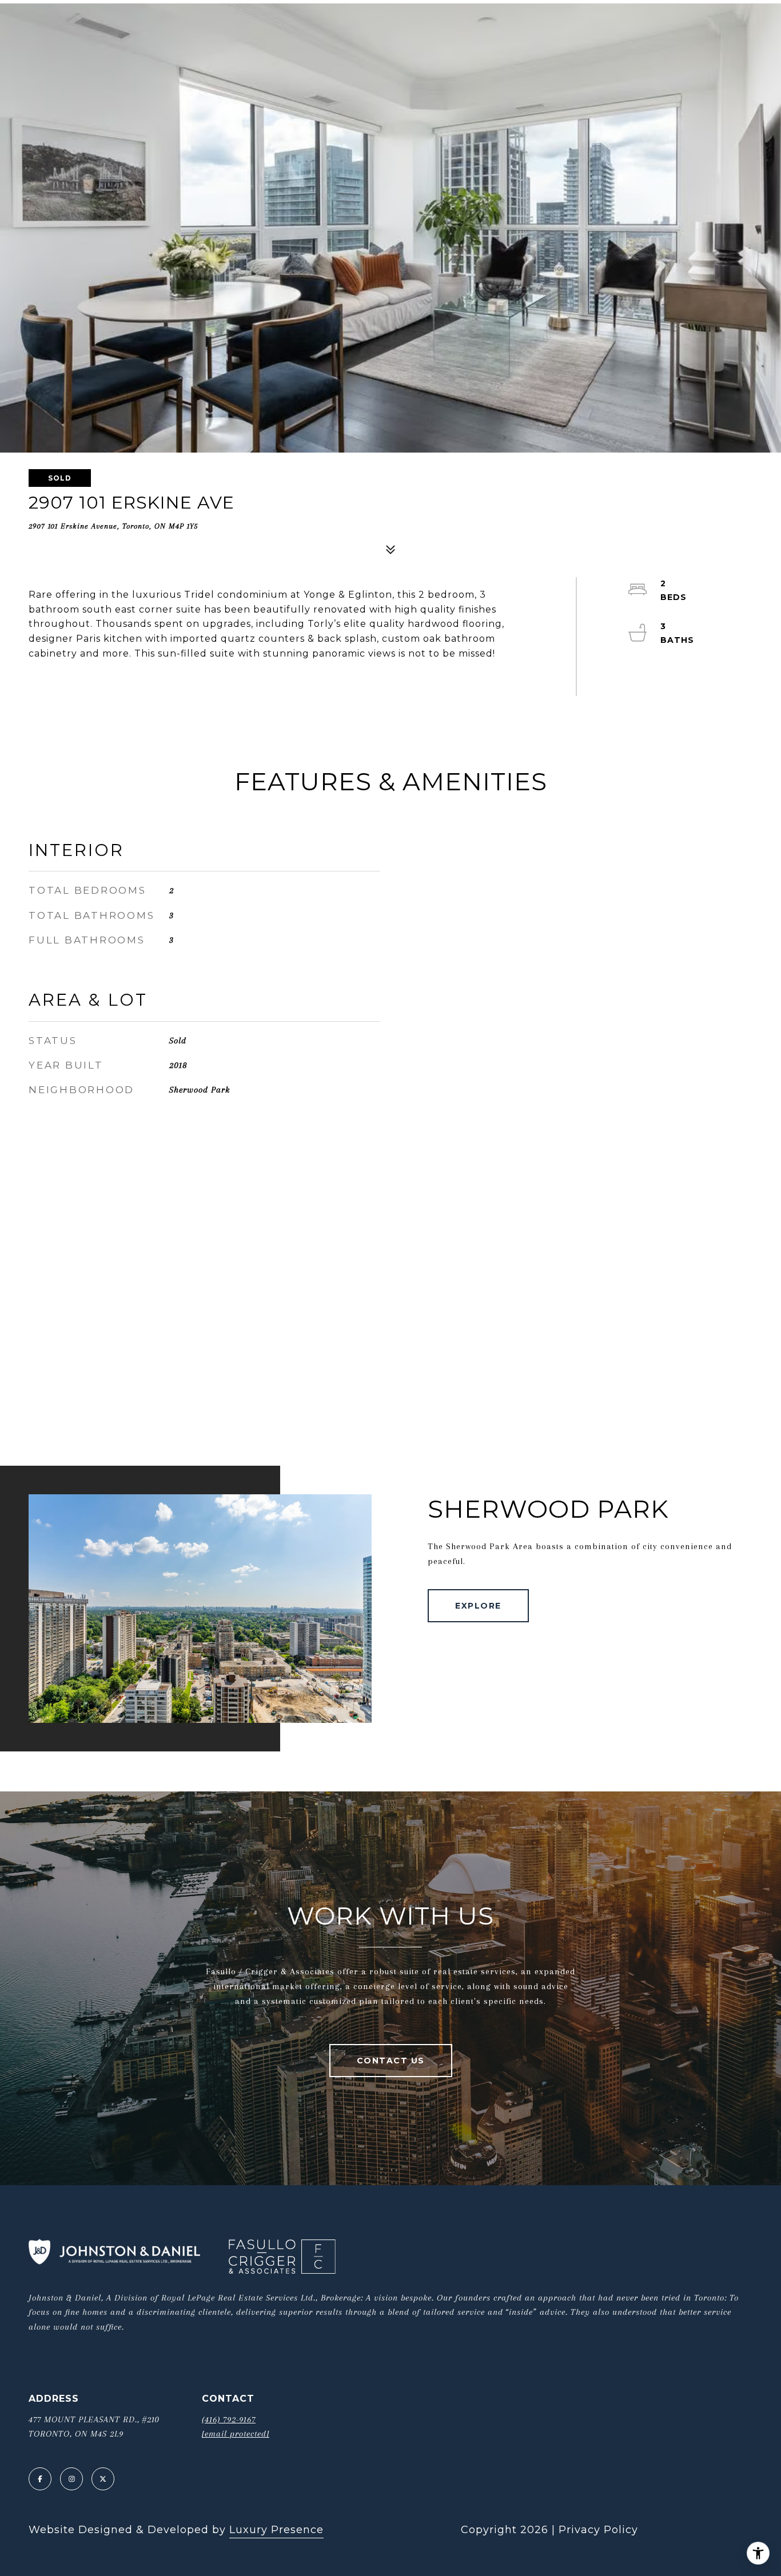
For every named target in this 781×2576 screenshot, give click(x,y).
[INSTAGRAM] (71, 2479)
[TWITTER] (103, 2479)
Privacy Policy (598, 2530)
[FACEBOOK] (40, 2479)
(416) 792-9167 (229, 2419)
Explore (478, 1606)
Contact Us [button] (391, 2061)
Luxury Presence (276, 2530)
